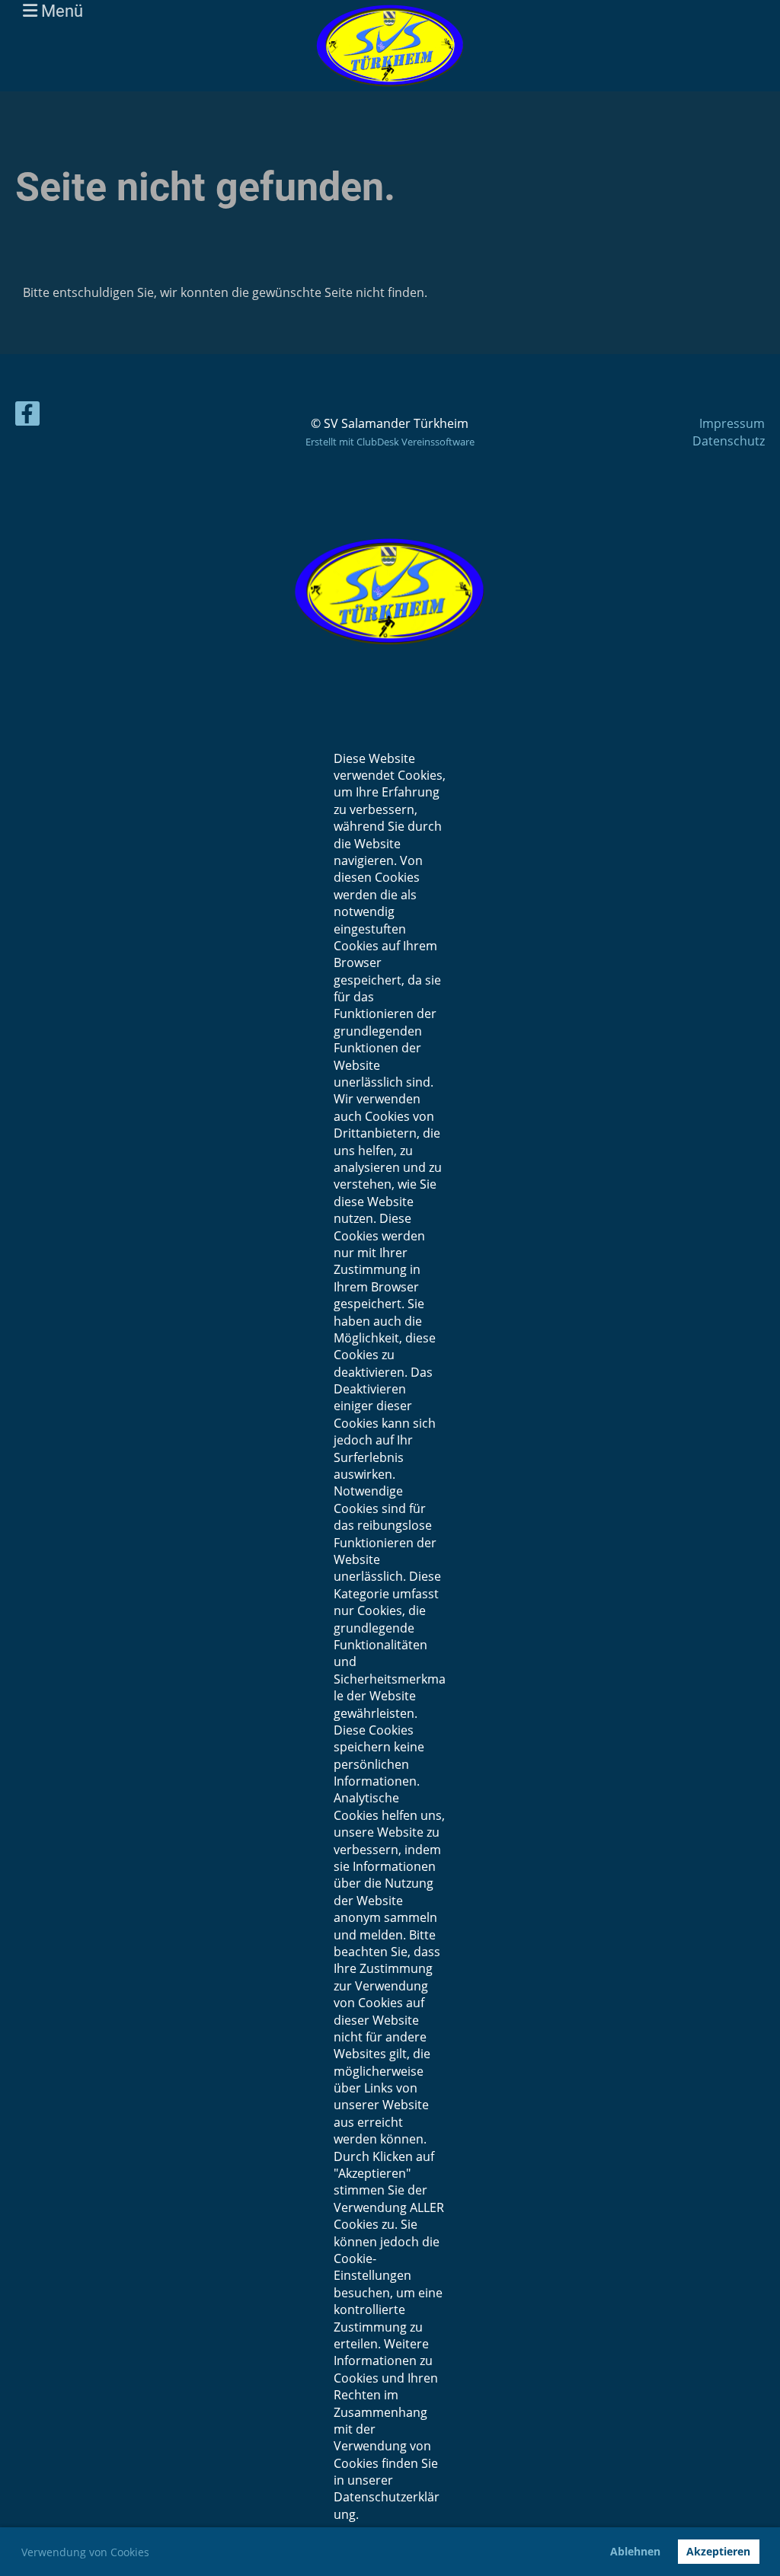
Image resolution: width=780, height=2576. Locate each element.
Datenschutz (729, 441)
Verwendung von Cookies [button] (85, 2552)
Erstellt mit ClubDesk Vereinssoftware (390, 442)
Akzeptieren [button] (718, 2551)
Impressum (732, 423)
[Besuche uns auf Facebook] (27, 416)
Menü (60, 11)
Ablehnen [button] (635, 2551)
